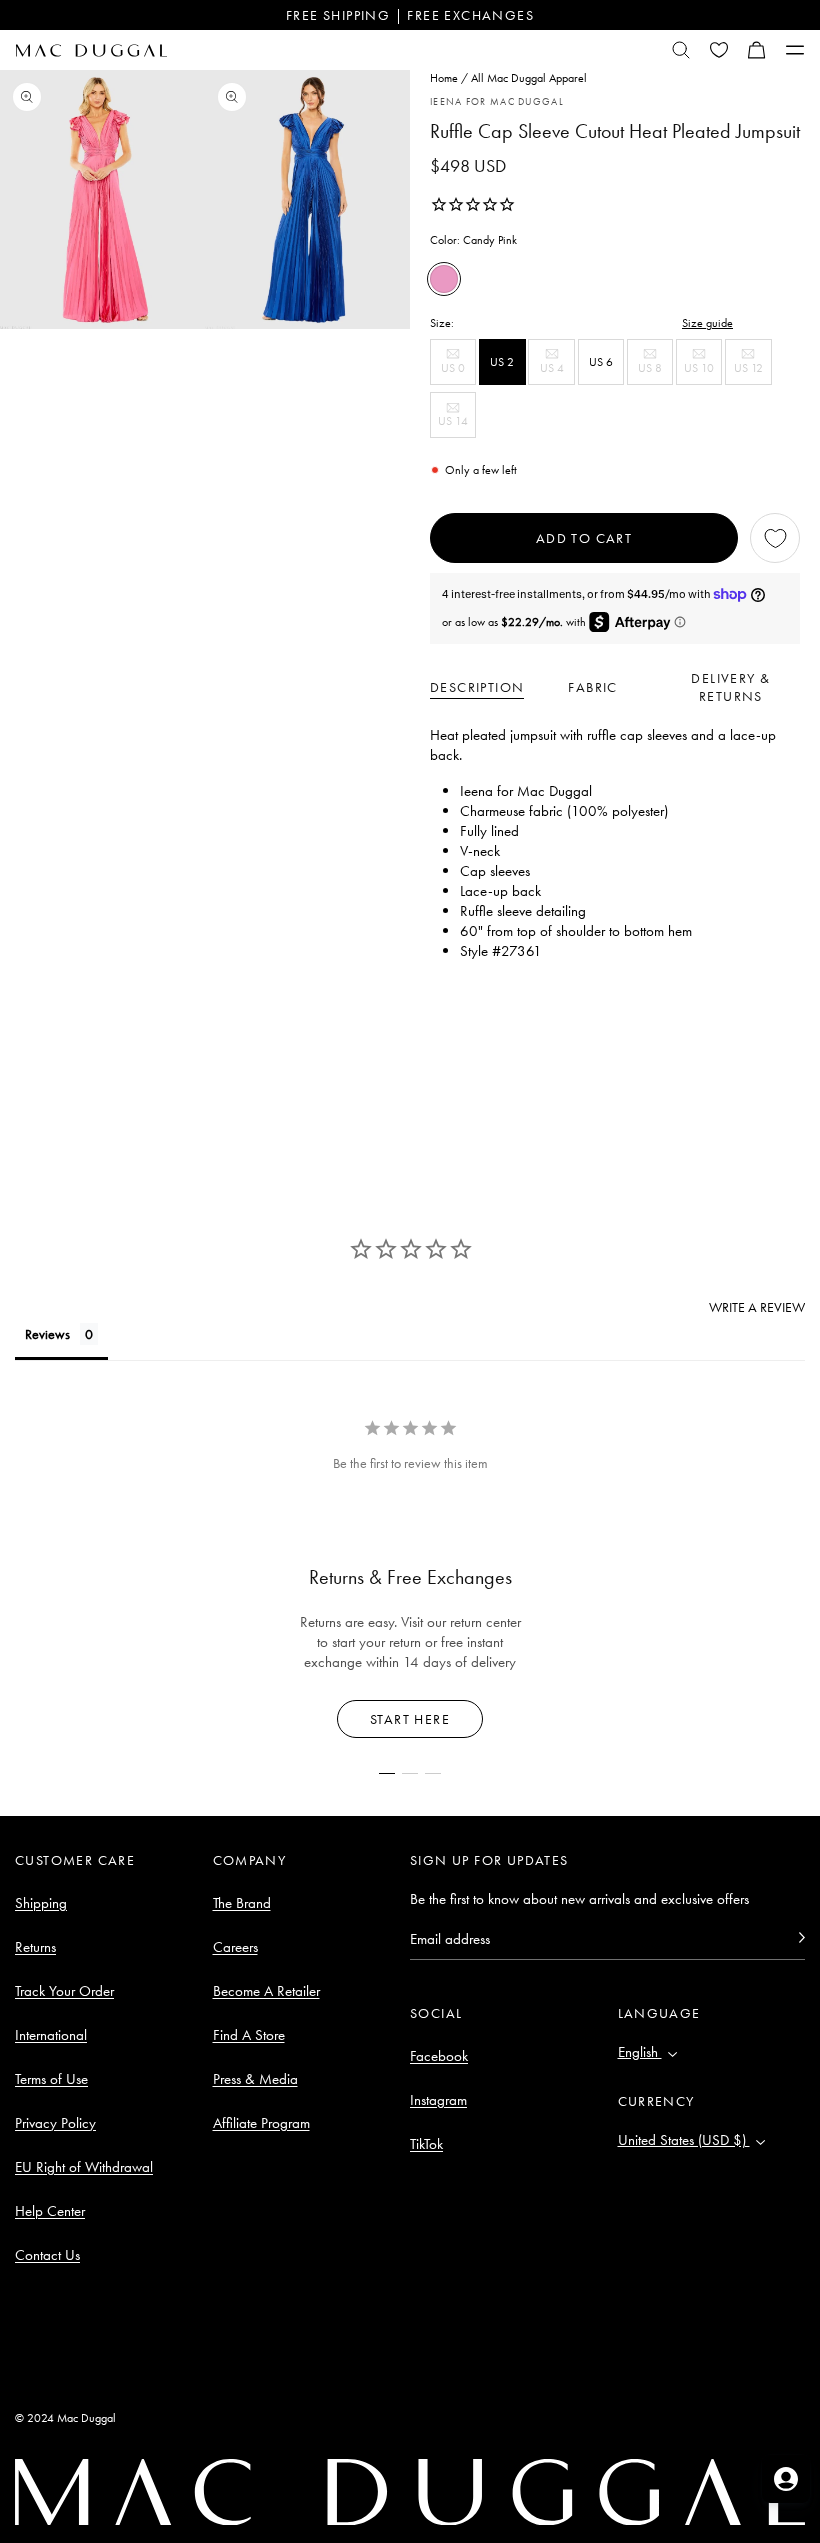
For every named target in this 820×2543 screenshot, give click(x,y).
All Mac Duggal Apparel (529, 78)
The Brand (242, 1903)
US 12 (752, 372)
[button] (757, 50)
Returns (35, 1947)
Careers (235, 1947)
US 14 (457, 425)
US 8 (655, 372)
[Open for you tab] (786, 2479)
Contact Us (47, 2255)
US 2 (502, 362)
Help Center (50, 2211)
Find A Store (249, 2035)
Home (444, 78)
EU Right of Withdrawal (84, 2167)
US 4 (557, 372)
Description (477, 687)
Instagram (438, 2100)
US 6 (601, 362)
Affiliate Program (261, 2123)
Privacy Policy (55, 2123)
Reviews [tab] (47, 1334)
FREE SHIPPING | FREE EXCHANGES (410, 15)
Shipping (41, 1903)
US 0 (458, 372)
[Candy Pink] (444, 279)
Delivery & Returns (730, 687)
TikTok (426, 2144)
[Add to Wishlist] (775, 538)
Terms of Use (51, 2079)
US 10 (703, 372)
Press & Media (255, 2079)
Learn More (410, 1719)
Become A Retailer (266, 1991)
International (51, 2035)
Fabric (592, 687)
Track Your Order (64, 1991)
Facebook (439, 2056)
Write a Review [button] (757, 1307)
